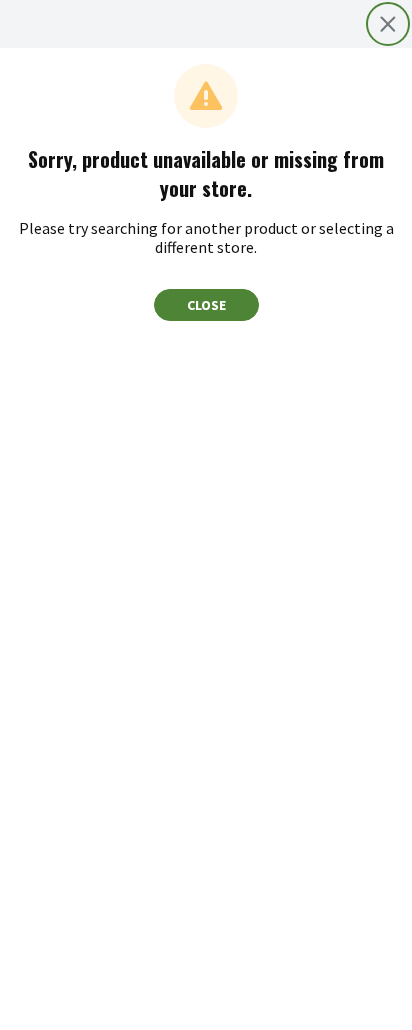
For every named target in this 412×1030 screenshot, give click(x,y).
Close (206, 305)
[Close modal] (388, 24)
